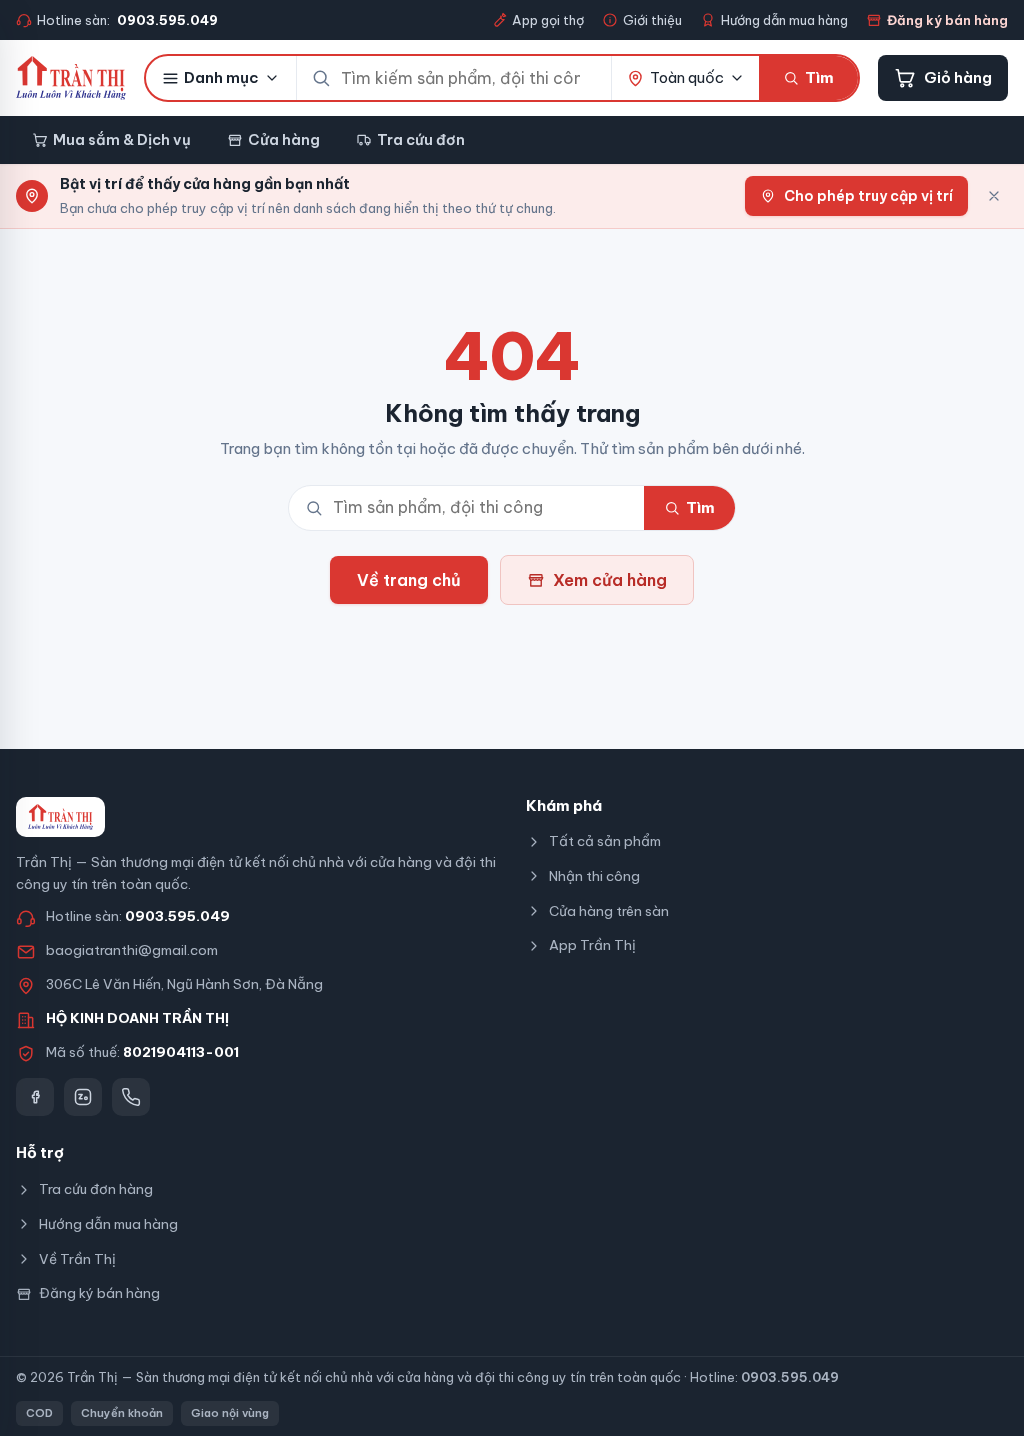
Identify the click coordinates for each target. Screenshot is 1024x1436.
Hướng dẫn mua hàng (784, 20)
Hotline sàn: (127, 20)
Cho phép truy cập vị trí (868, 196)
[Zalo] (83, 1097)
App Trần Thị (592, 945)
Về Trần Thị (77, 1259)
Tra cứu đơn (421, 139)
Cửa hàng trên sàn (609, 911)
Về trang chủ (409, 580)
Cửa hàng (284, 139)
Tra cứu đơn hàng (96, 1189)
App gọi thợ (548, 20)
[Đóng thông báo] (994, 196)
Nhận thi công (594, 876)
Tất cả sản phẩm (605, 841)
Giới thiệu (652, 20)
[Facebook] (35, 1097)
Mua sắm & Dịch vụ (122, 139)
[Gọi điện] (131, 1097)
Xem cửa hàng (610, 580)
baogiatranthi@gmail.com (132, 950)
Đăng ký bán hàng (947, 20)
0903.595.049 (177, 916)
